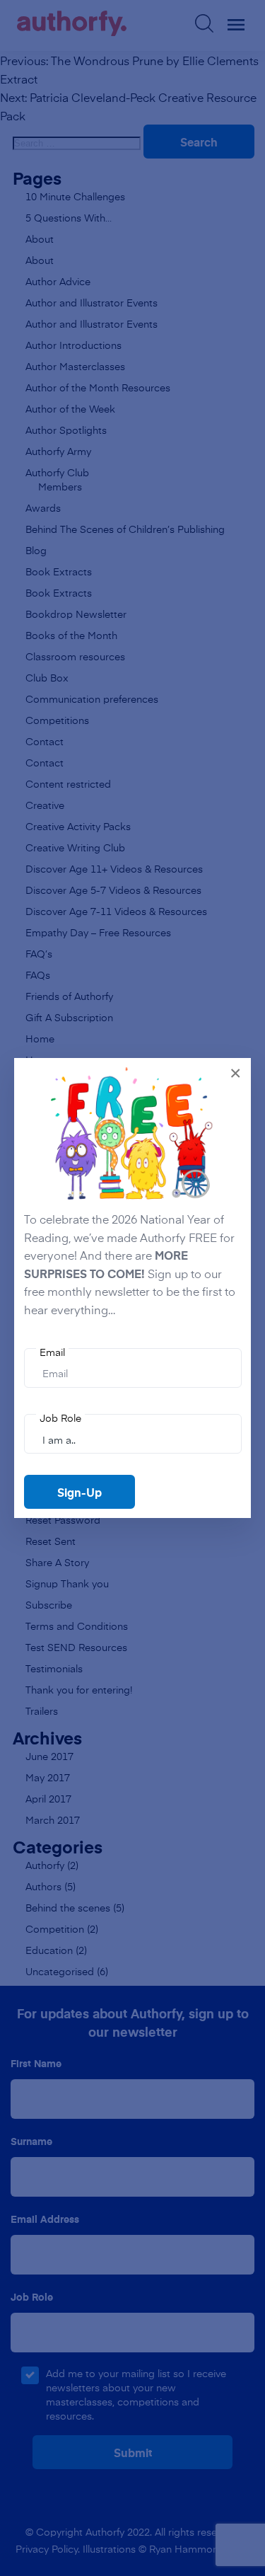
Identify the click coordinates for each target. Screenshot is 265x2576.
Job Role (60, 1418)
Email (52, 1352)
